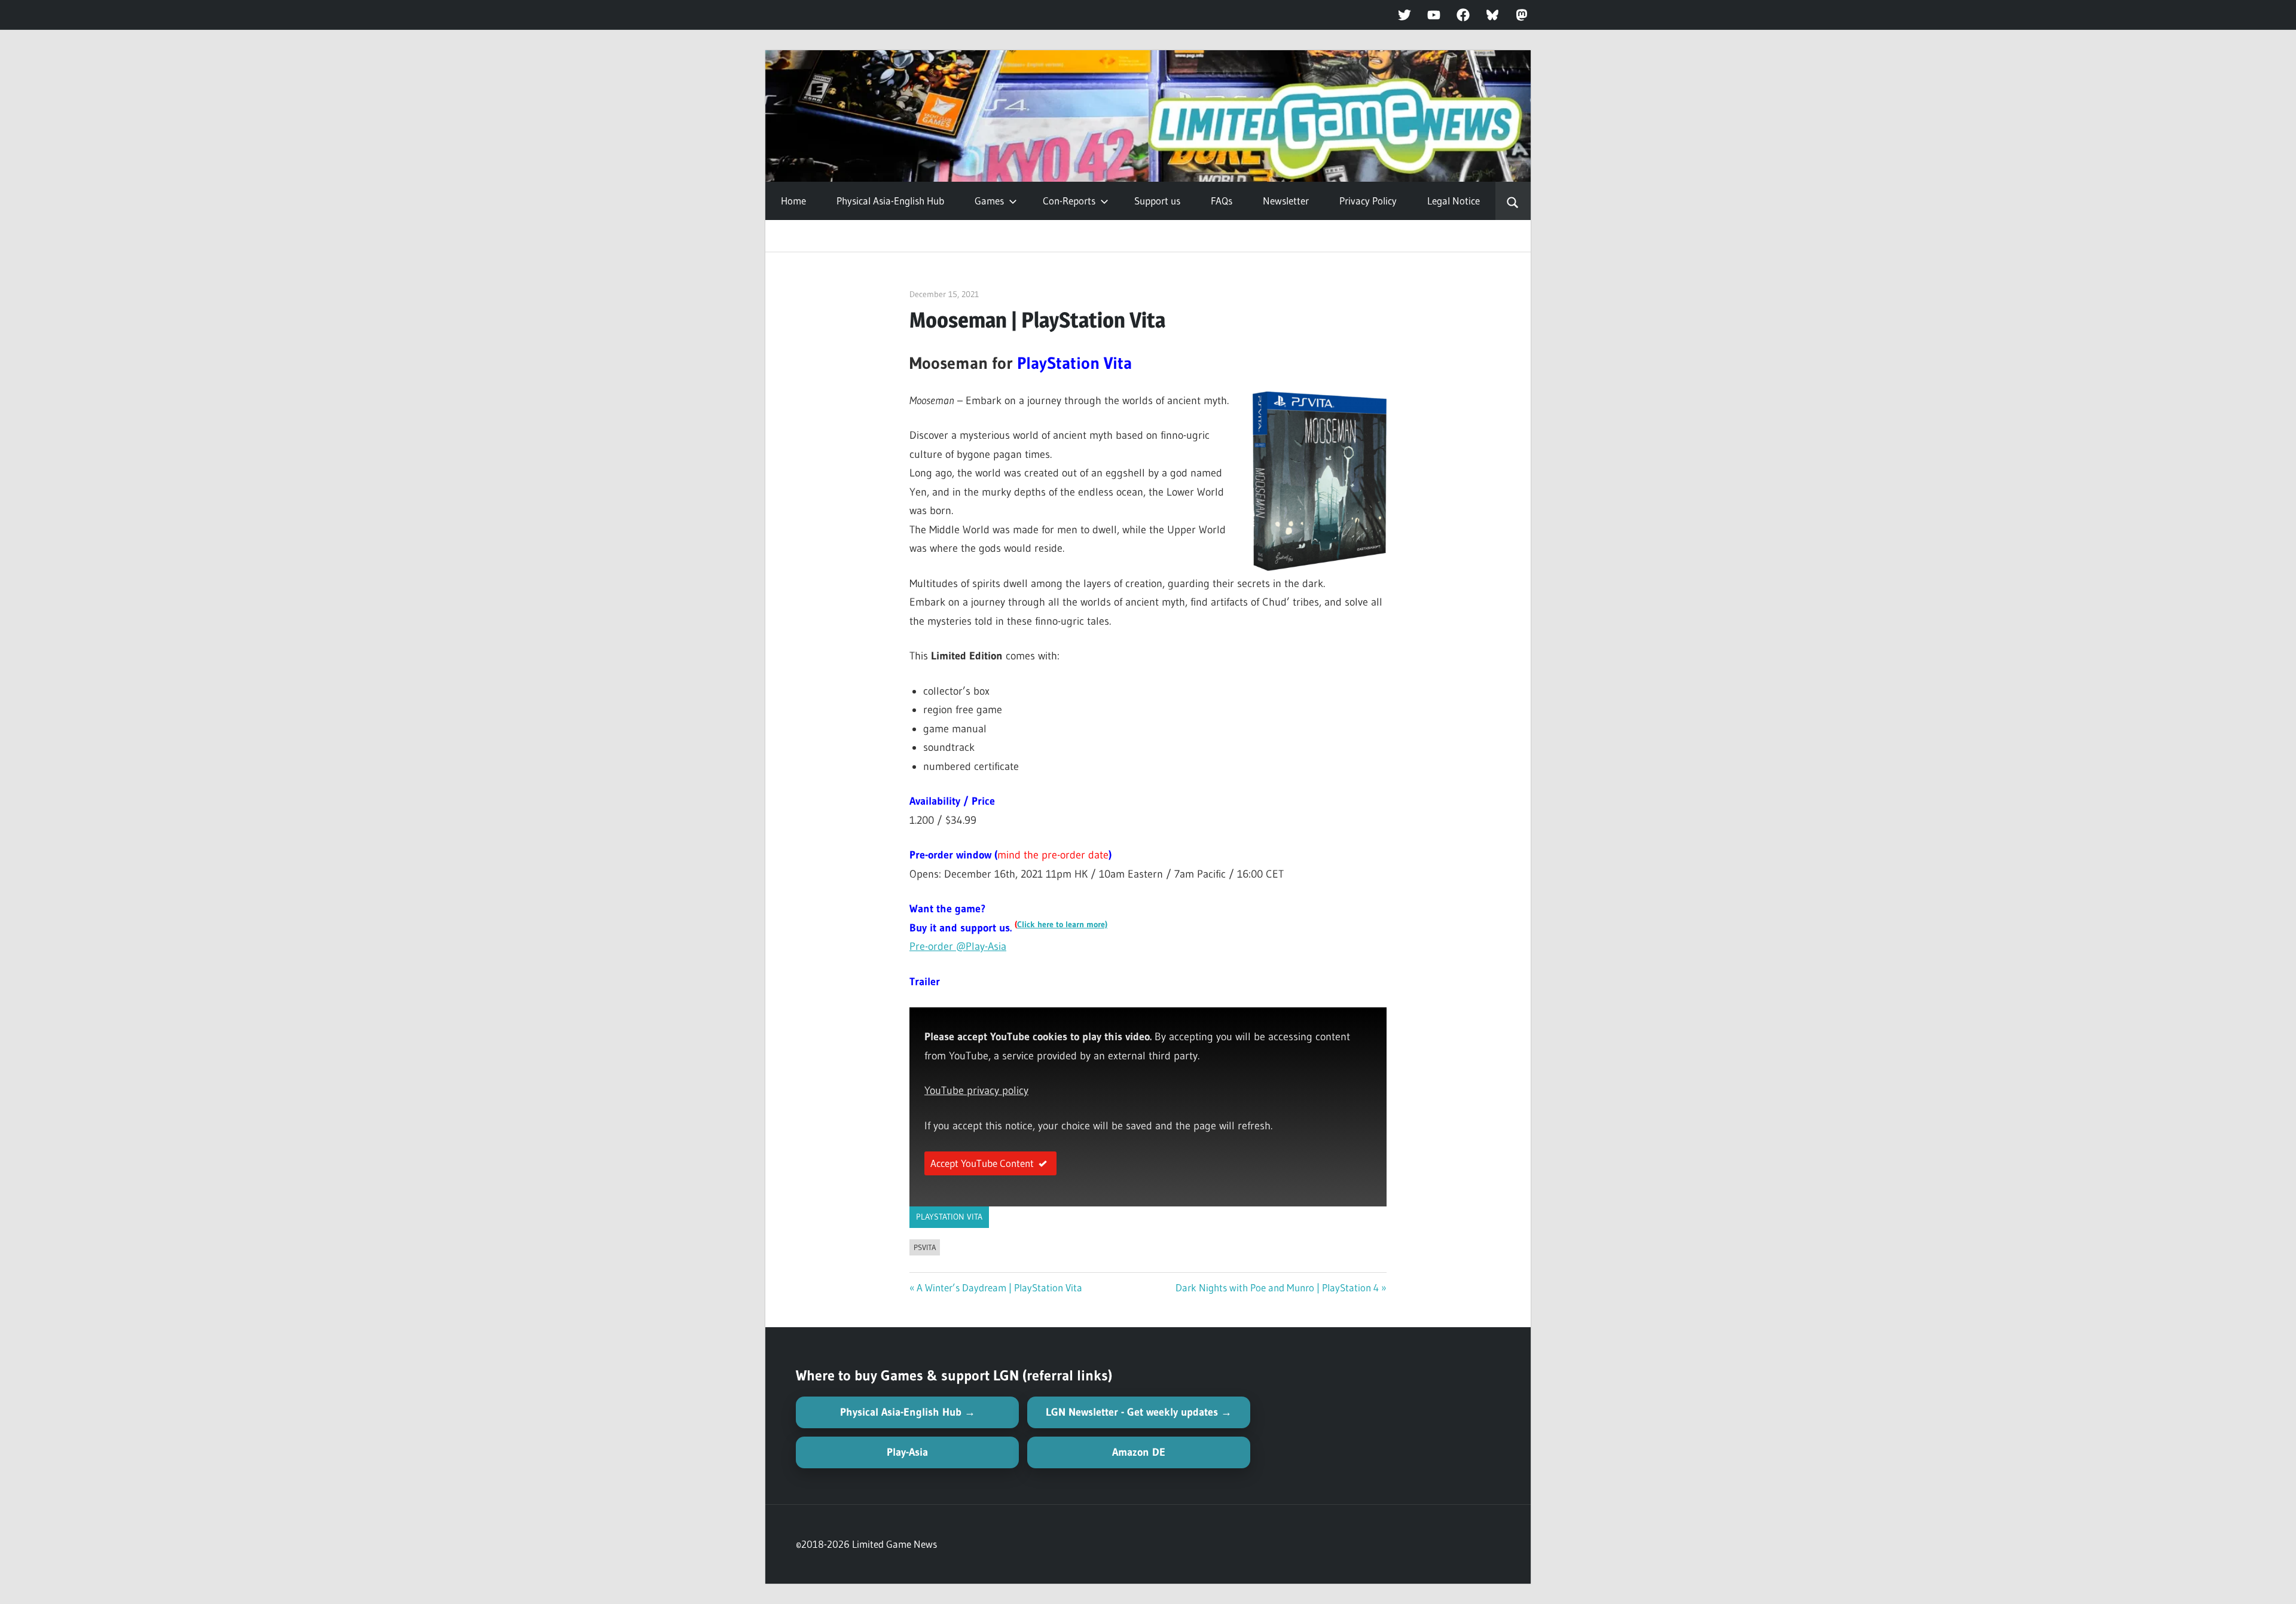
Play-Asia (907, 1452)
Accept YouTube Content (982, 1163)
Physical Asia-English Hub (890, 201)
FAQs (1222, 201)
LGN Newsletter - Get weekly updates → (1139, 1412)
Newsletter (1286, 201)
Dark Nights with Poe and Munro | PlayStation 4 (1277, 1287)
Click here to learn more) (1062, 925)
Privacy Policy (1368, 201)
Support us (1157, 201)
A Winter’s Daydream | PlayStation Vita (999, 1287)
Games (989, 201)
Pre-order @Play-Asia (958, 946)
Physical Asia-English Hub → (908, 1412)
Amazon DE (1139, 1452)
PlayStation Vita (949, 1217)
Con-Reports (1069, 201)
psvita (925, 1247)
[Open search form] (1513, 201)
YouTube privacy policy (976, 1090)
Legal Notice (1454, 201)
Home (793, 201)
